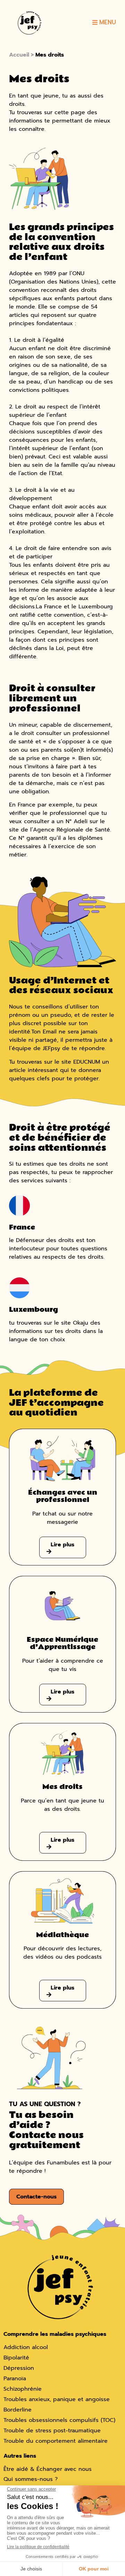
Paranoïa (15, 2379)
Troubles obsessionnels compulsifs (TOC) (59, 2420)
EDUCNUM (87, 1062)
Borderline (18, 2410)
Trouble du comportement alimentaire (56, 2441)
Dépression (19, 2368)
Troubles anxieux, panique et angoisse (57, 2399)
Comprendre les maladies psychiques (55, 2334)
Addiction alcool (26, 2348)
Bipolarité (16, 2358)
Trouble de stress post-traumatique (52, 2431)
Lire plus (62, 1545)
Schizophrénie (23, 2389)
